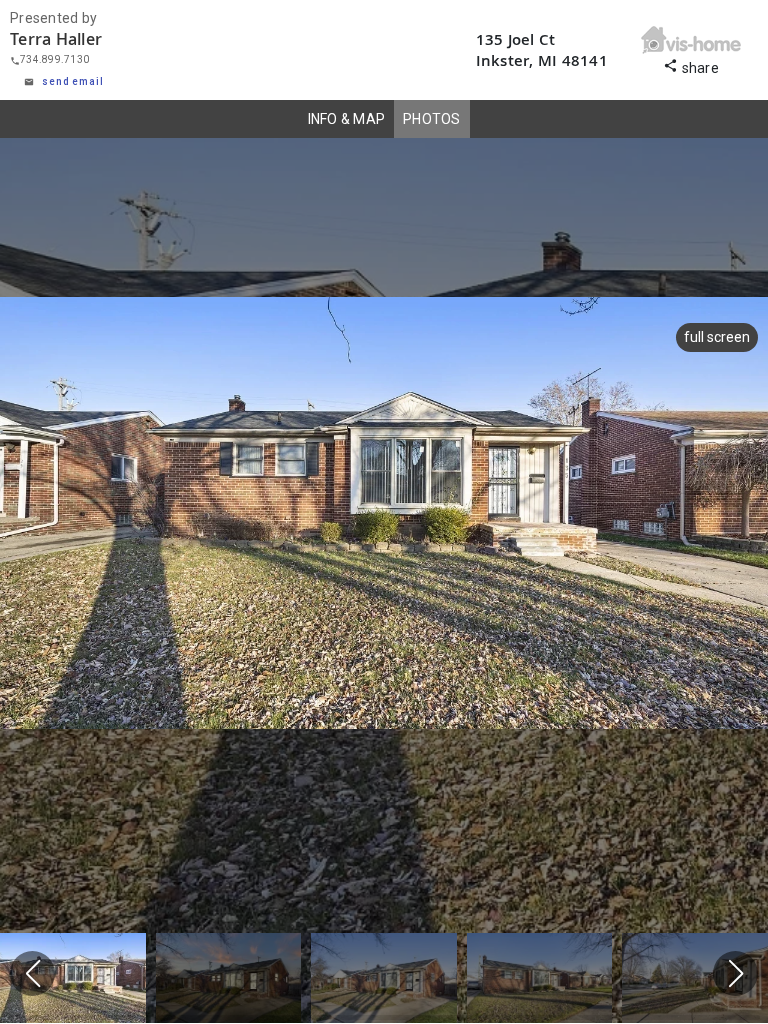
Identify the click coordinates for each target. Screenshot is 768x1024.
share (691, 65)
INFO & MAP (347, 119)
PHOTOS (432, 119)
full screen (717, 337)
